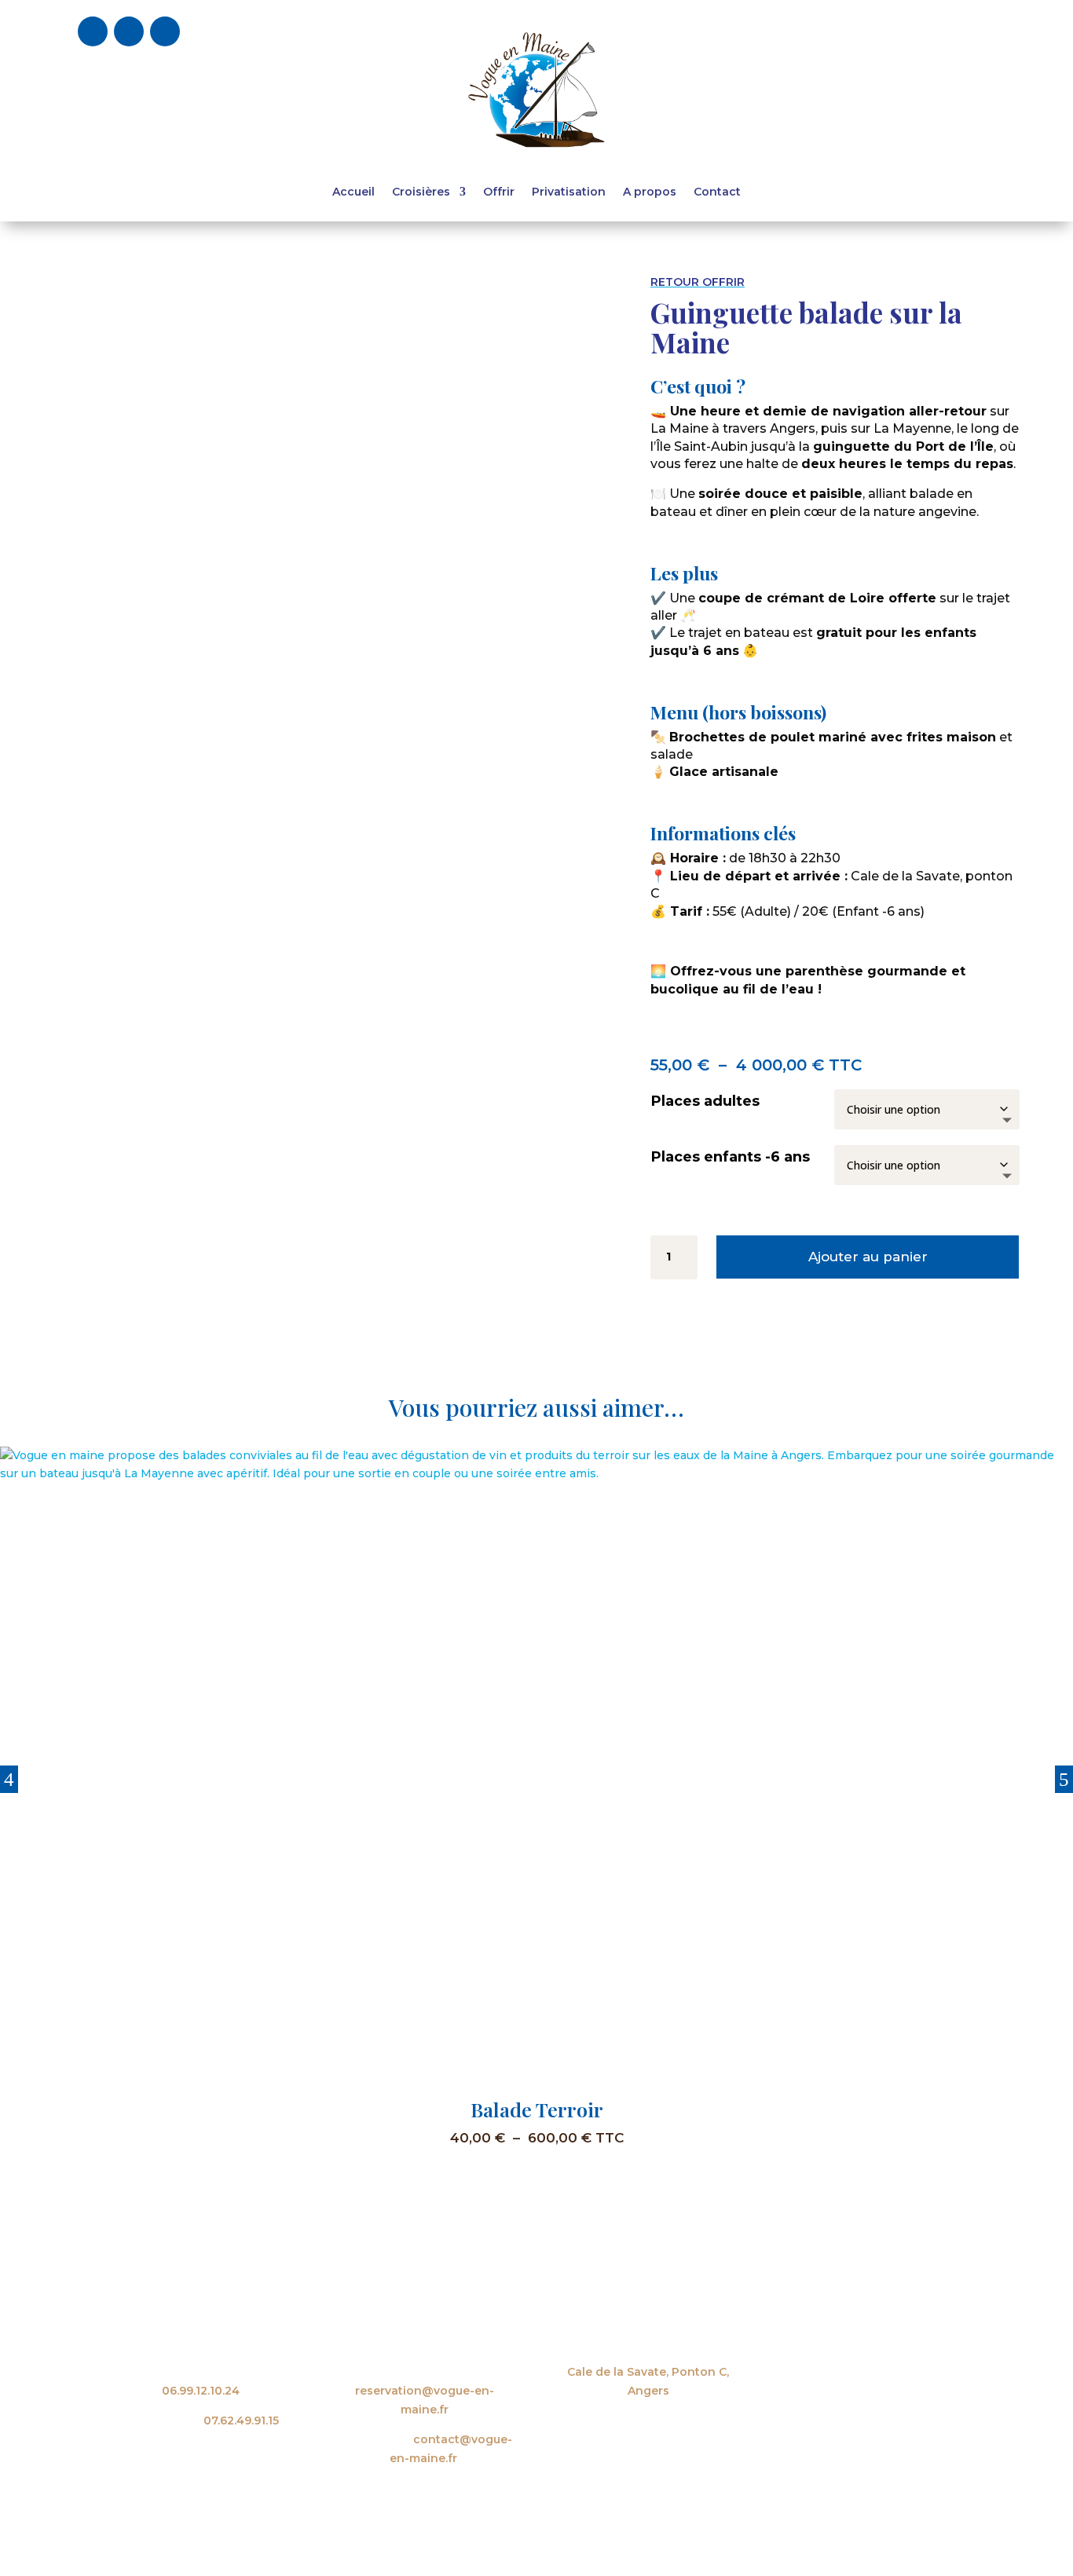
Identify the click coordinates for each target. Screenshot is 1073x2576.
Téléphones (201, 2343)
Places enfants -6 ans (731, 1157)
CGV (676, 2529)
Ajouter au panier (868, 1257)
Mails (425, 2343)
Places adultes (705, 1101)
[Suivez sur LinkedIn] (165, 31)
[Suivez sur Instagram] (129, 31)
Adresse (648, 2343)
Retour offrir (698, 282)
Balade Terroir (537, 2109)
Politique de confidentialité (884, 2529)
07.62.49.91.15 (241, 2420)
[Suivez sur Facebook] (93, 31)
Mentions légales (747, 2529)
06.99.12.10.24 (201, 2391)
